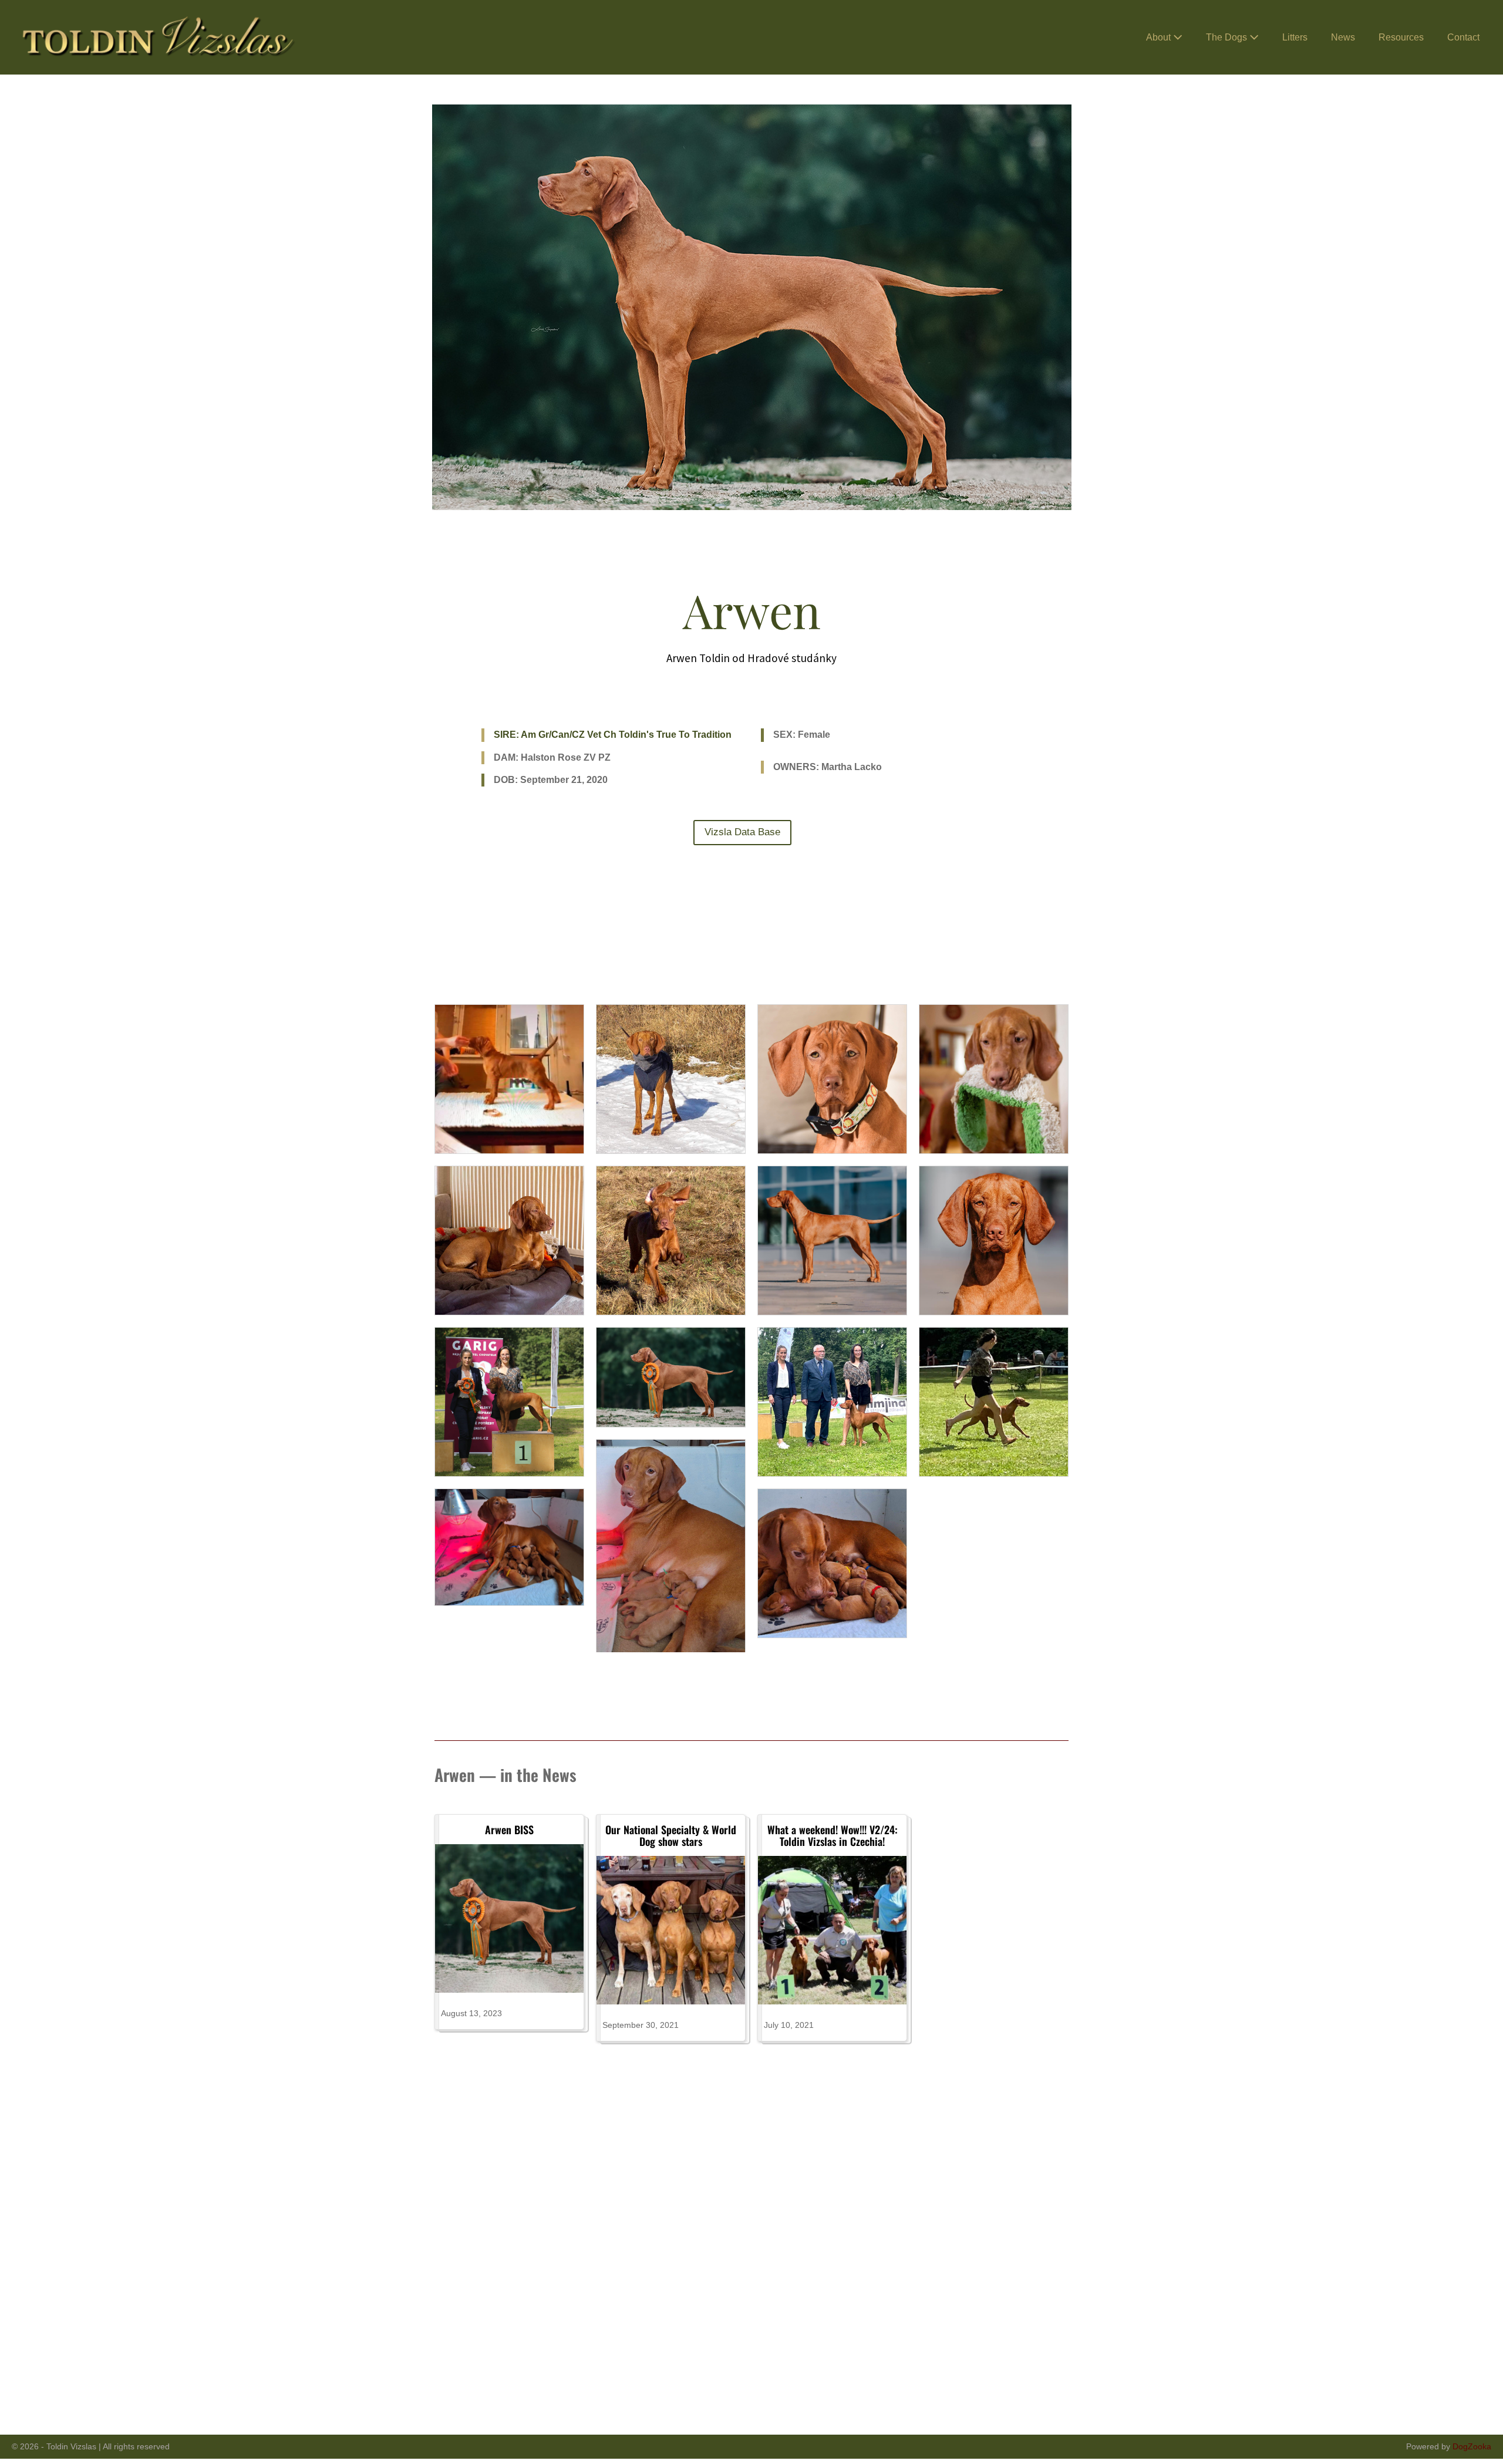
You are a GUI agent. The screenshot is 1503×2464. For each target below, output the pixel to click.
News (1343, 37)
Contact (1463, 37)
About (1160, 37)
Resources (1401, 37)
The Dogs (1228, 37)
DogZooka (1472, 2446)
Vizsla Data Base (742, 832)
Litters (1295, 37)
